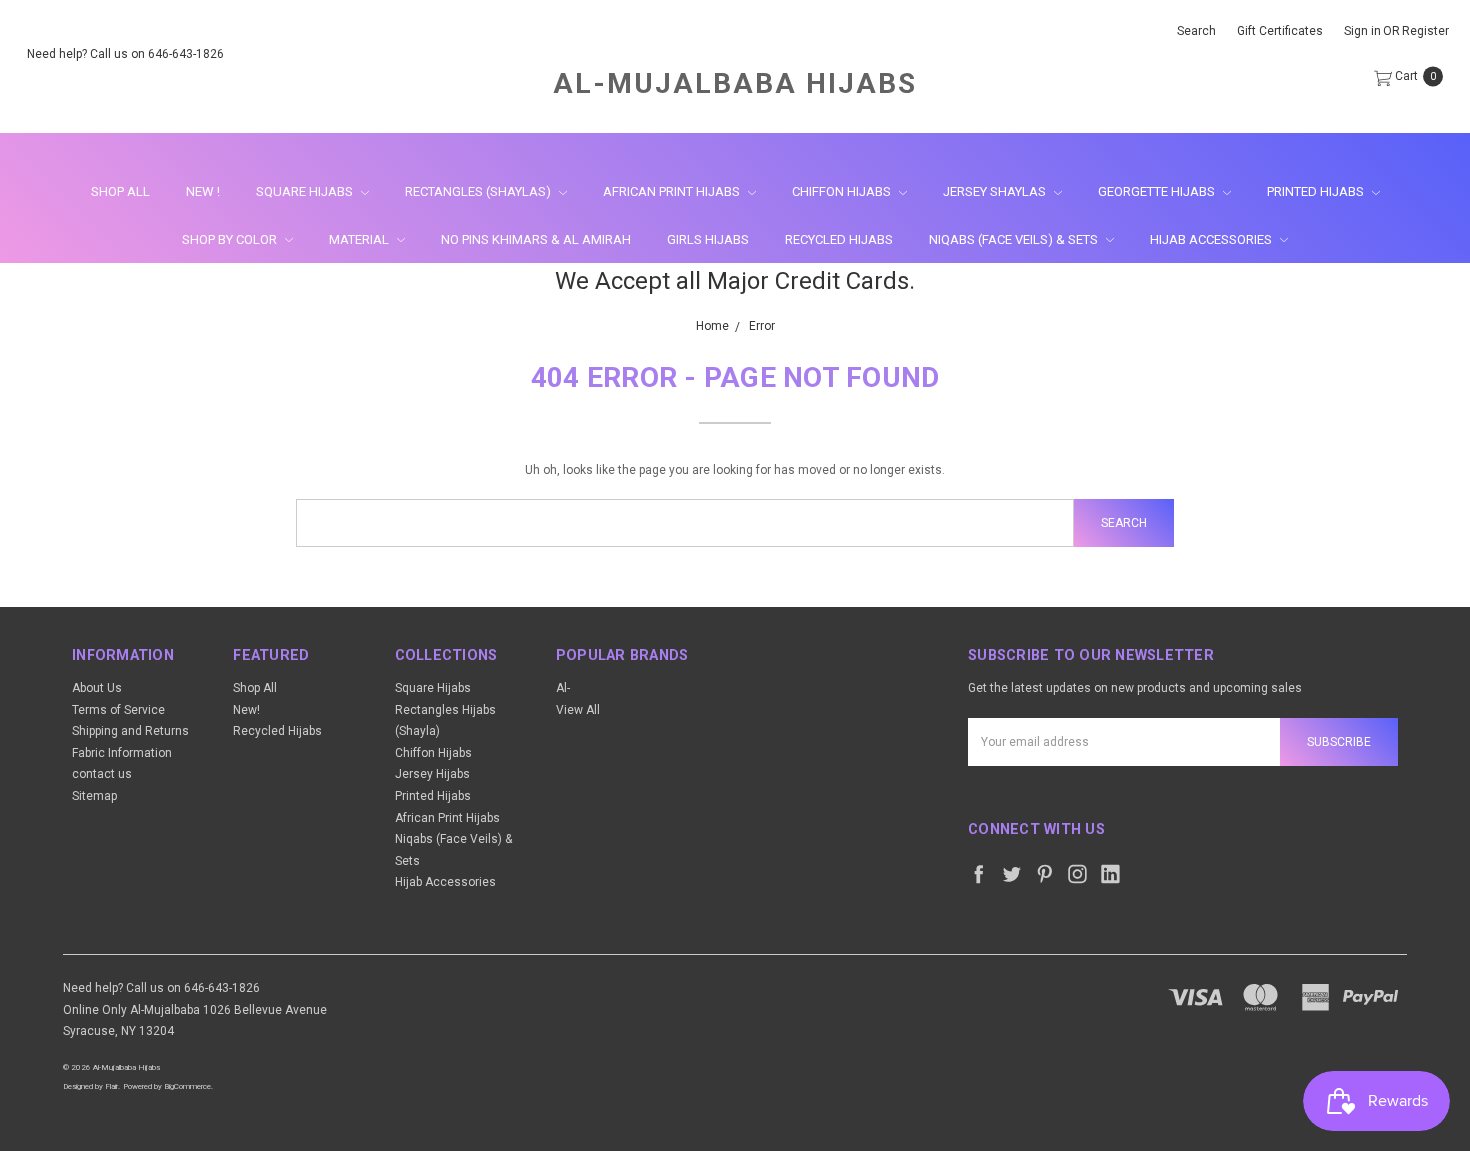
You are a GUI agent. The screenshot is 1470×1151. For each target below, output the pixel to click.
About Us (97, 688)
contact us (102, 774)
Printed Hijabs (1317, 191)
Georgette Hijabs (1158, 191)
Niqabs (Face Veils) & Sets (1015, 239)
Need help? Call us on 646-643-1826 (125, 54)
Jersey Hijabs (432, 774)
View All (578, 710)
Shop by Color (231, 239)
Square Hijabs (306, 191)
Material (360, 239)
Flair (111, 1086)
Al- (563, 688)
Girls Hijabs (708, 239)
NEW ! (203, 191)
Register (1425, 31)
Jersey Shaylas (996, 191)
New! (246, 710)
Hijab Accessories (1212, 239)
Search (1196, 31)
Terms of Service (118, 710)
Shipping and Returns (130, 731)
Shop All (120, 191)
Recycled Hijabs (839, 239)
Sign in (1362, 31)
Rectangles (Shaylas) (479, 191)
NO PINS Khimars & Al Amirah (536, 239)
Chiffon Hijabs (843, 191)
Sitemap (94, 796)
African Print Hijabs (673, 191)
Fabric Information (122, 753)
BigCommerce (187, 1086)
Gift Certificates (1280, 31)
